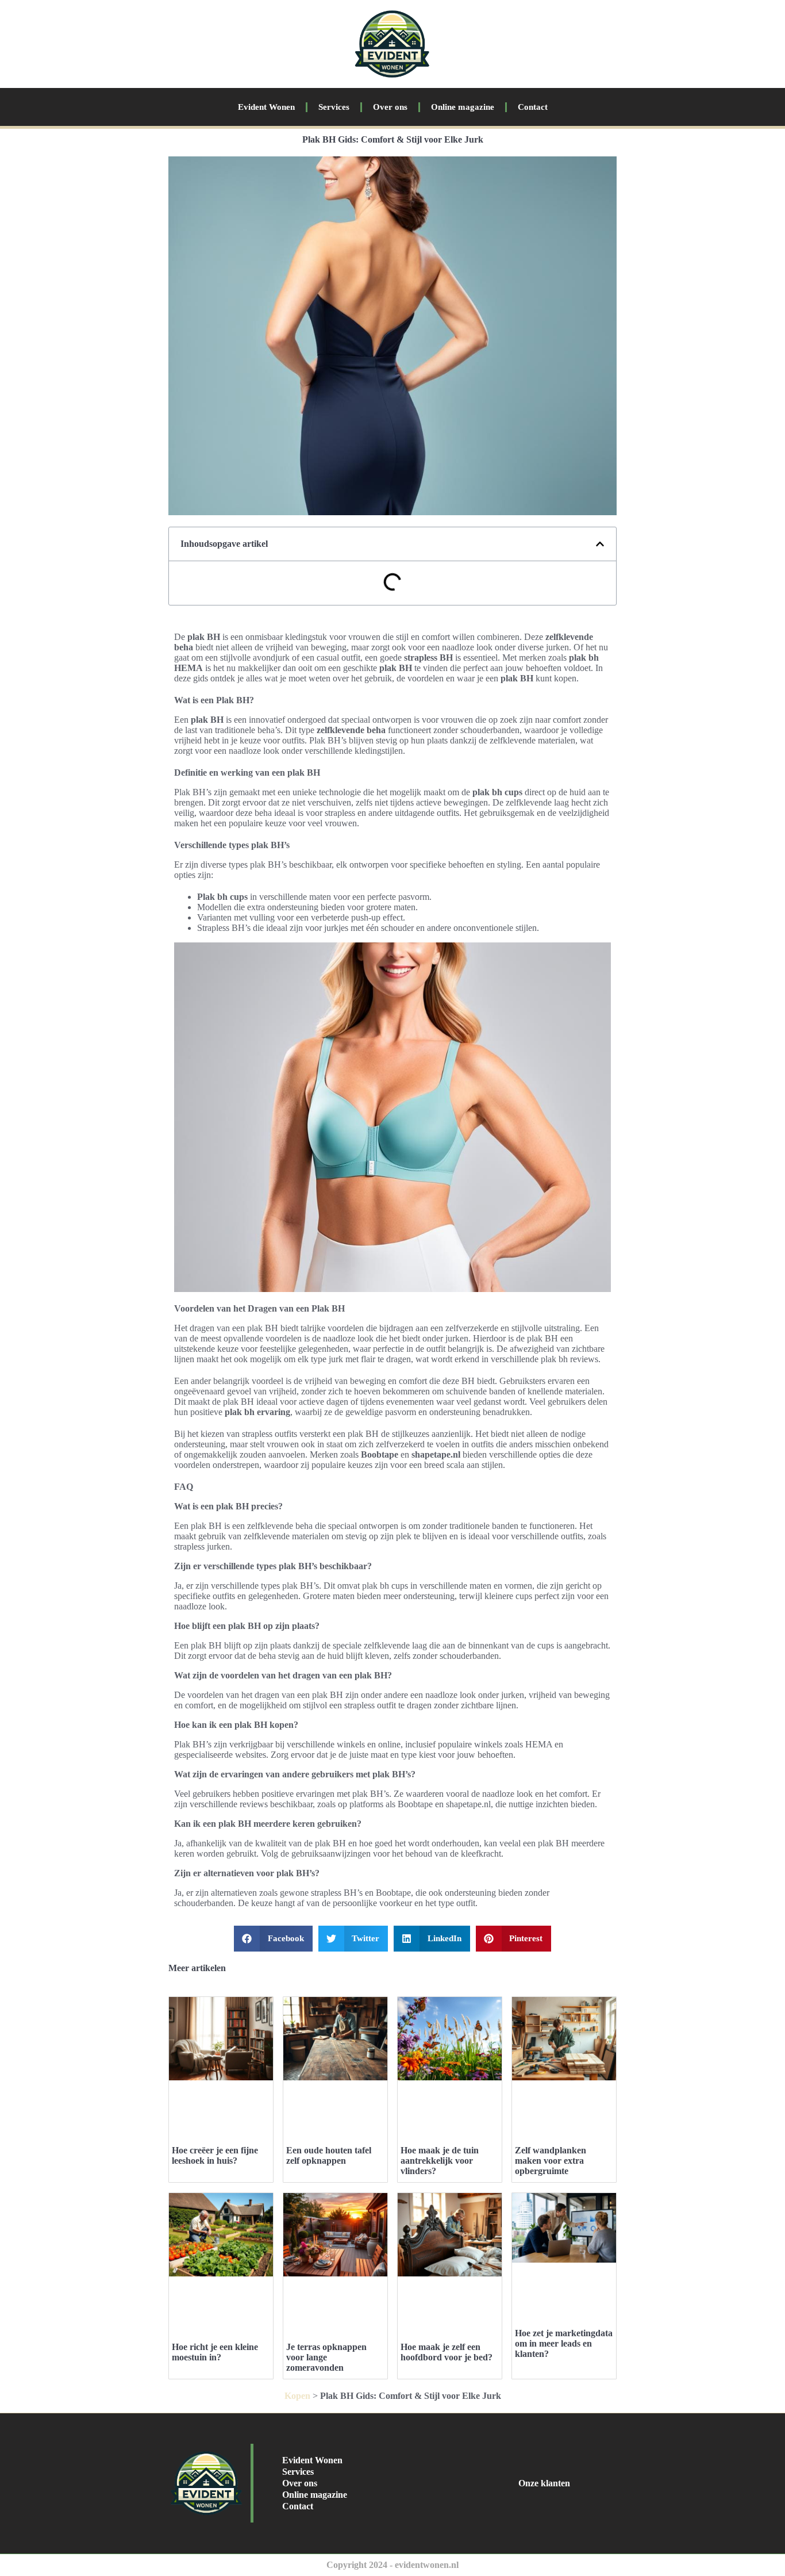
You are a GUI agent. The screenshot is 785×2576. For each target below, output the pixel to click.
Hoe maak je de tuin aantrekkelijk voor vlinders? (440, 2161)
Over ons (390, 107)
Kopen (297, 2396)
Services (334, 107)
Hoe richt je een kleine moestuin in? (215, 2352)
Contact (533, 107)
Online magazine (463, 107)
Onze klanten (544, 2483)
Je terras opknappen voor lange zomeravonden (326, 2357)
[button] (600, 544)
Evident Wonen (266, 107)
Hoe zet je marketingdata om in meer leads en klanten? (564, 2343)
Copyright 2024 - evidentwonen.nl (392, 2565)
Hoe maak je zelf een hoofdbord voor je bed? (447, 2352)
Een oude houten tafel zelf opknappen (329, 2155)
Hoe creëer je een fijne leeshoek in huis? (215, 2155)
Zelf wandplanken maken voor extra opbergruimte (551, 2161)
